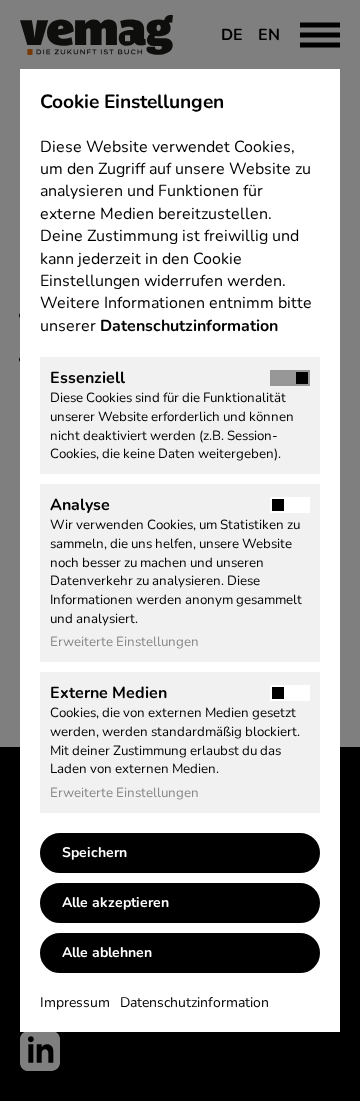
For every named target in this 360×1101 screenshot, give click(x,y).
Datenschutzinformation (191, 326)
